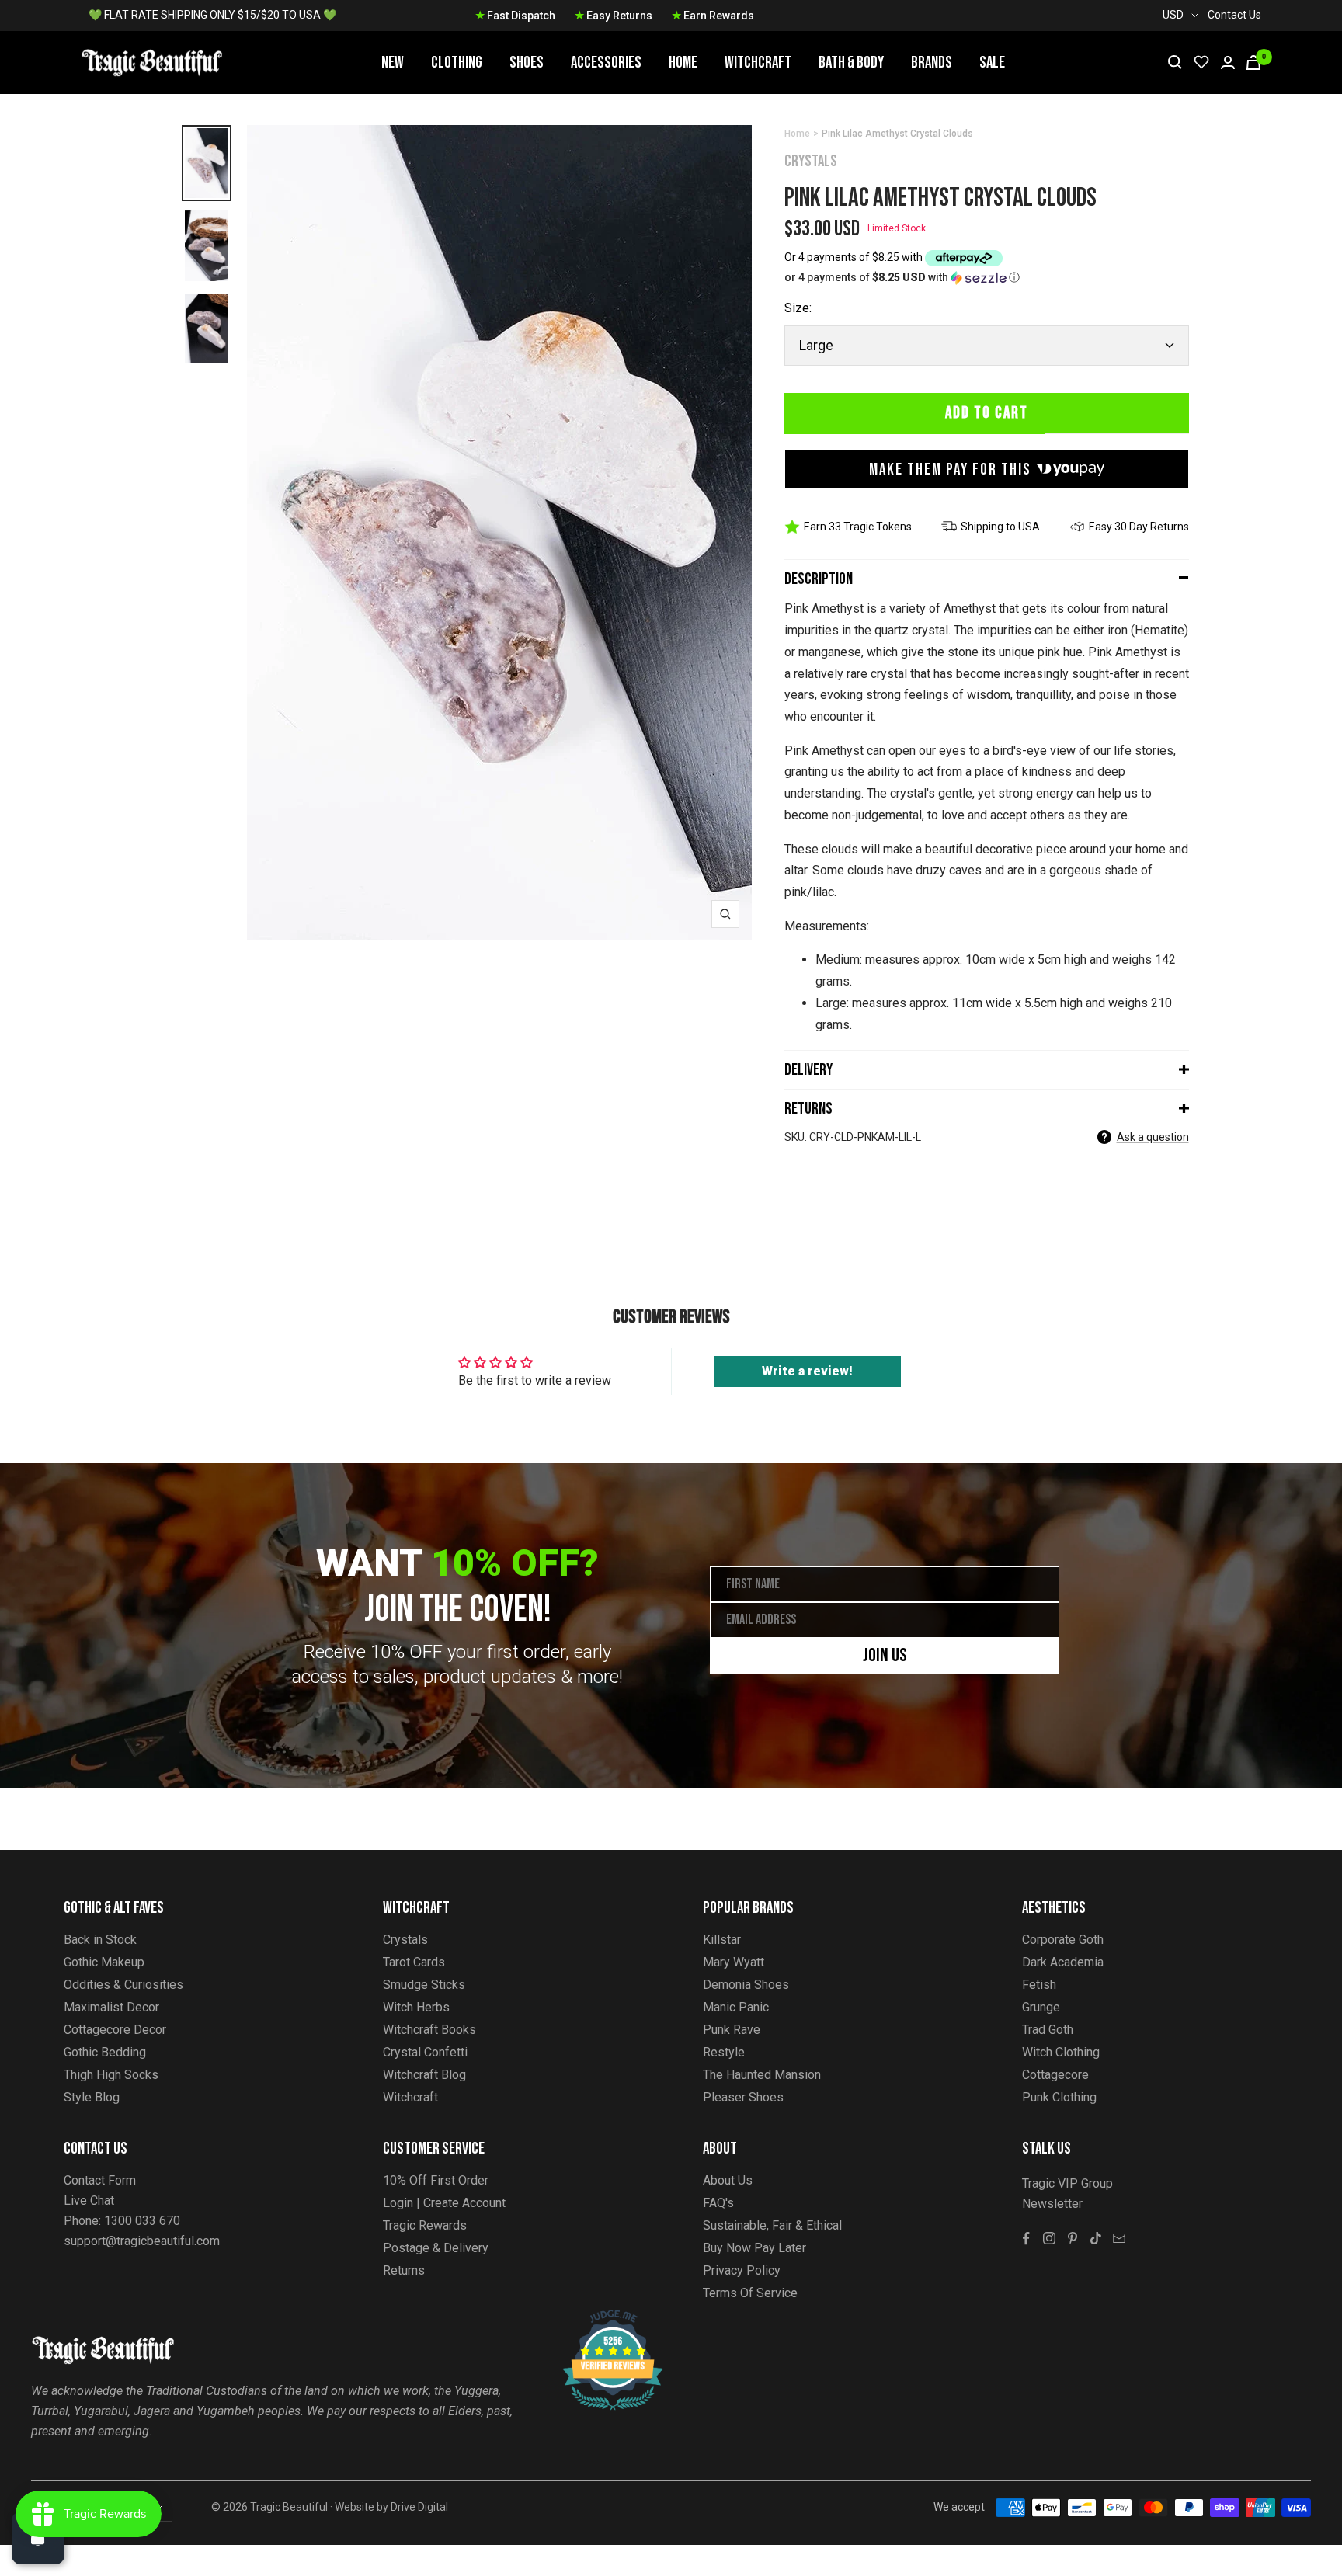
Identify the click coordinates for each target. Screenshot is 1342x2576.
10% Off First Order (436, 2180)
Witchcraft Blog (424, 2075)
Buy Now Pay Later (754, 2248)
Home (683, 63)
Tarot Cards (414, 1962)
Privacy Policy (742, 2270)
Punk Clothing (1059, 2097)
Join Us (885, 1655)
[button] (987, 278)
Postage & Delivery (436, 2248)
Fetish (1039, 1985)
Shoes (527, 63)
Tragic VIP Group (1067, 2183)
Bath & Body (851, 63)
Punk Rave (732, 2030)
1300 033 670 (142, 2221)
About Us (728, 2180)
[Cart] (1253, 63)
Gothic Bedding (105, 2052)
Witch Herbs (416, 2007)
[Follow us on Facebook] (1026, 2238)
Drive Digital (419, 2507)
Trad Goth (1048, 2030)
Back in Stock (100, 1940)
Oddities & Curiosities (123, 1985)
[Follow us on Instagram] (1049, 2238)
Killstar (722, 1940)
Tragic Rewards (425, 2225)
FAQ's (718, 2203)
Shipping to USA (1000, 527)
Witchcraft (758, 63)
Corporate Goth (1063, 1940)
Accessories (606, 63)
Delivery (808, 1070)
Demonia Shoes (746, 1985)
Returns (808, 1109)
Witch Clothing (1061, 2052)
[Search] (1175, 62)
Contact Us (1234, 15)
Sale (992, 63)
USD (1173, 15)
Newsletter (1052, 2204)
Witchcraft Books (429, 2030)
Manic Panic (736, 2007)
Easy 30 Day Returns (1139, 527)
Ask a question (1153, 1137)
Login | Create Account (444, 2203)
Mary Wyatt (734, 1962)
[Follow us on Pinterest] (1073, 2238)
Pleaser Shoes (743, 2097)
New (393, 63)
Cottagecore (1055, 2075)
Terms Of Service (750, 2293)
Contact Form (100, 2180)
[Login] (1228, 63)
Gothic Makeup (104, 1962)
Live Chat (89, 2201)
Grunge (1041, 2007)
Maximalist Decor (111, 2007)
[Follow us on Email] (1119, 2238)
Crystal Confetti (425, 2052)
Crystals (811, 161)
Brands (932, 63)
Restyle (724, 2052)
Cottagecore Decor (115, 2030)
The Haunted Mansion (762, 2075)
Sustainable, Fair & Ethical (772, 2225)
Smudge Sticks (424, 1985)
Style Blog (92, 2097)
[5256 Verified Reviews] (599, 2318)
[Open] (38, 2538)
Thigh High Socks (111, 2075)
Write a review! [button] (807, 1371)
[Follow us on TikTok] (1096, 2238)
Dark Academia (1063, 1962)
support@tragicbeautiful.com (142, 2241)
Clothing (457, 63)
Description (819, 579)
